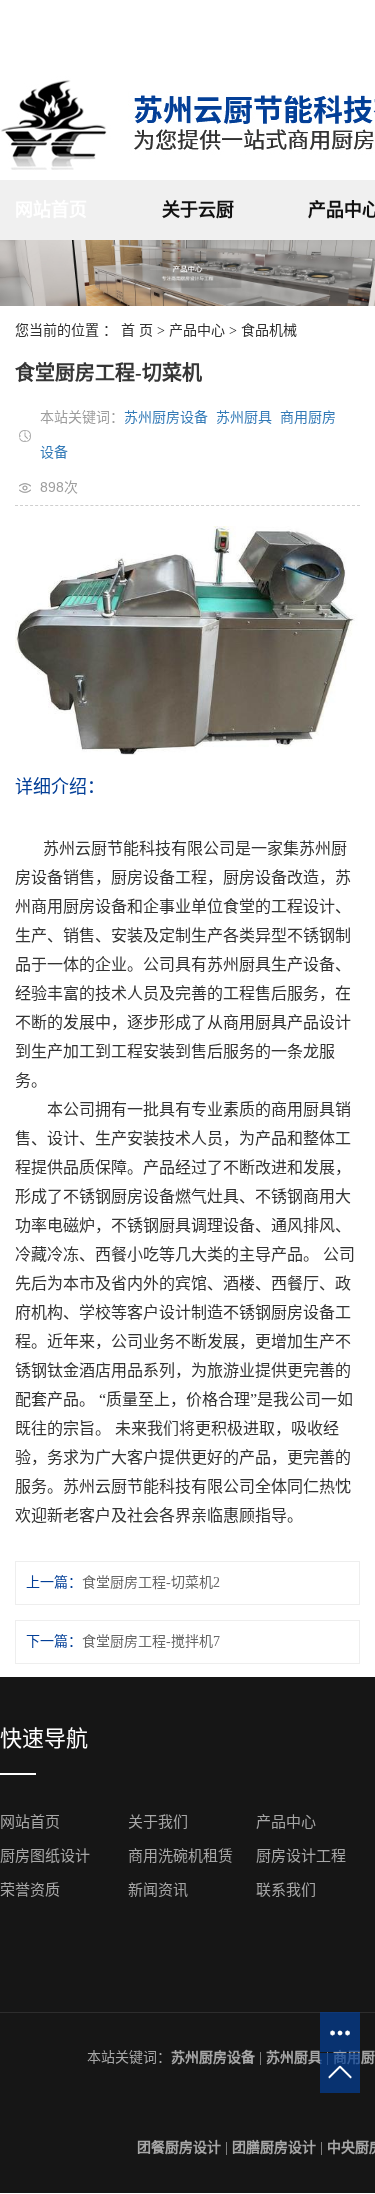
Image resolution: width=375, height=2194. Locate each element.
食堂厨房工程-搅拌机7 (151, 1641)
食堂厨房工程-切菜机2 (151, 1582)
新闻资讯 (158, 1890)
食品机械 (269, 330)
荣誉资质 (30, 1890)
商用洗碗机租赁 (180, 1856)
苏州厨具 (244, 417)
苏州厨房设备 (166, 417)
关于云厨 (198, 210)
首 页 (137, 330)
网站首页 (51, 210)
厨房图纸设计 (45, 1856)
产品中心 (197, 330)
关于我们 (158, 1822)
